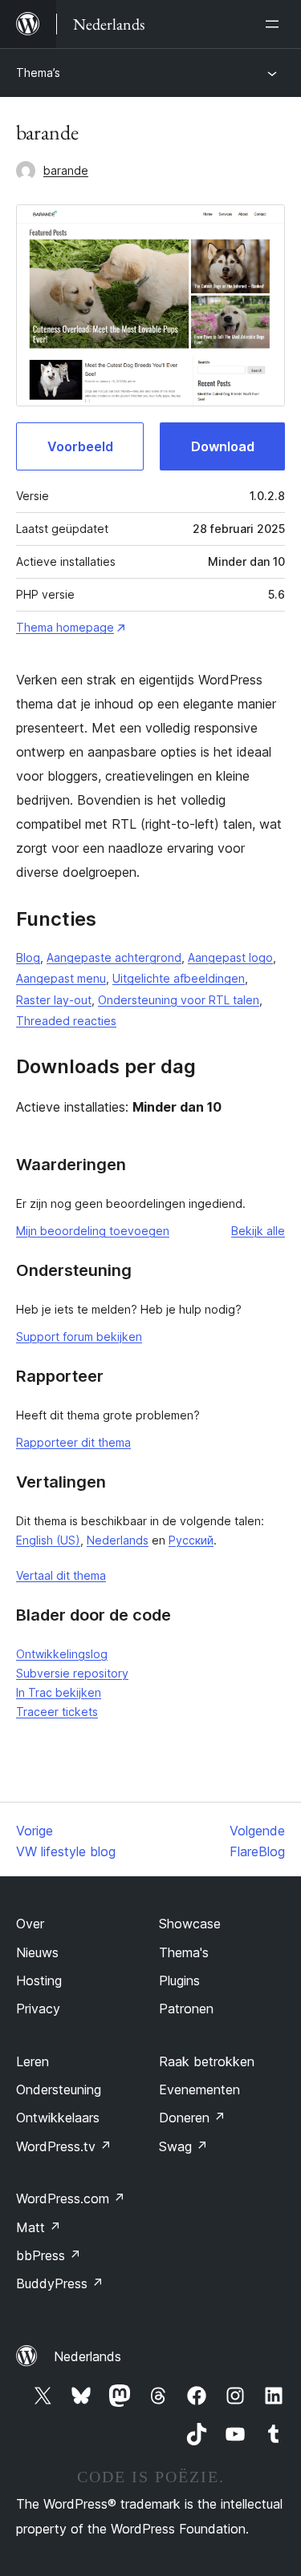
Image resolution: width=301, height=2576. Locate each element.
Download (223, 446)
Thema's (184, 1952)
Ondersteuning (59, 2089)
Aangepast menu (61, 978)
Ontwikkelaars (58, 2118)
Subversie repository (72, 1673)
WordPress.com (71, 2198)
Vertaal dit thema (61, 1575)
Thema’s (38, 73)
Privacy (38, 2009)
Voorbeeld (80, 446)
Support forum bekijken (79, 1336)
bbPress (49, 2255)
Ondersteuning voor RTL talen (179, 1000)
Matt (39, 2227)
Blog (28, 957)
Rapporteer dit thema (73, 1442)
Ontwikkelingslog (62, 1654)
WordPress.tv (64, 2146)
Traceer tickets (57, 1712)
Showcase (190, 1924)
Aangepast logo (230, 957)
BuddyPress (60, 2283)
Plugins (179, 1980)
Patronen (186, 2009)
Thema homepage (65, 627)
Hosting (39, 1980)
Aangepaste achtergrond (114, 957)
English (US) (48, 1540)
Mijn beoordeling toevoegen (93, 1231)
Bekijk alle (258, 1231)
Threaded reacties (66, 1021)
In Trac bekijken (59, 1692)
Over (30, 1924)
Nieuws (37, 1952)
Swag (183, 2146)
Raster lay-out (54, 1000)
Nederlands (118, 1540)
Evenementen (199, 2089)
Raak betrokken (207, 2061)
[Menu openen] (275, 24)
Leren (33, 2061)
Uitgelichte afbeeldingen (179, 978)
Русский (191, 1540)
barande (66, 170)
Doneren (192, 2118)
